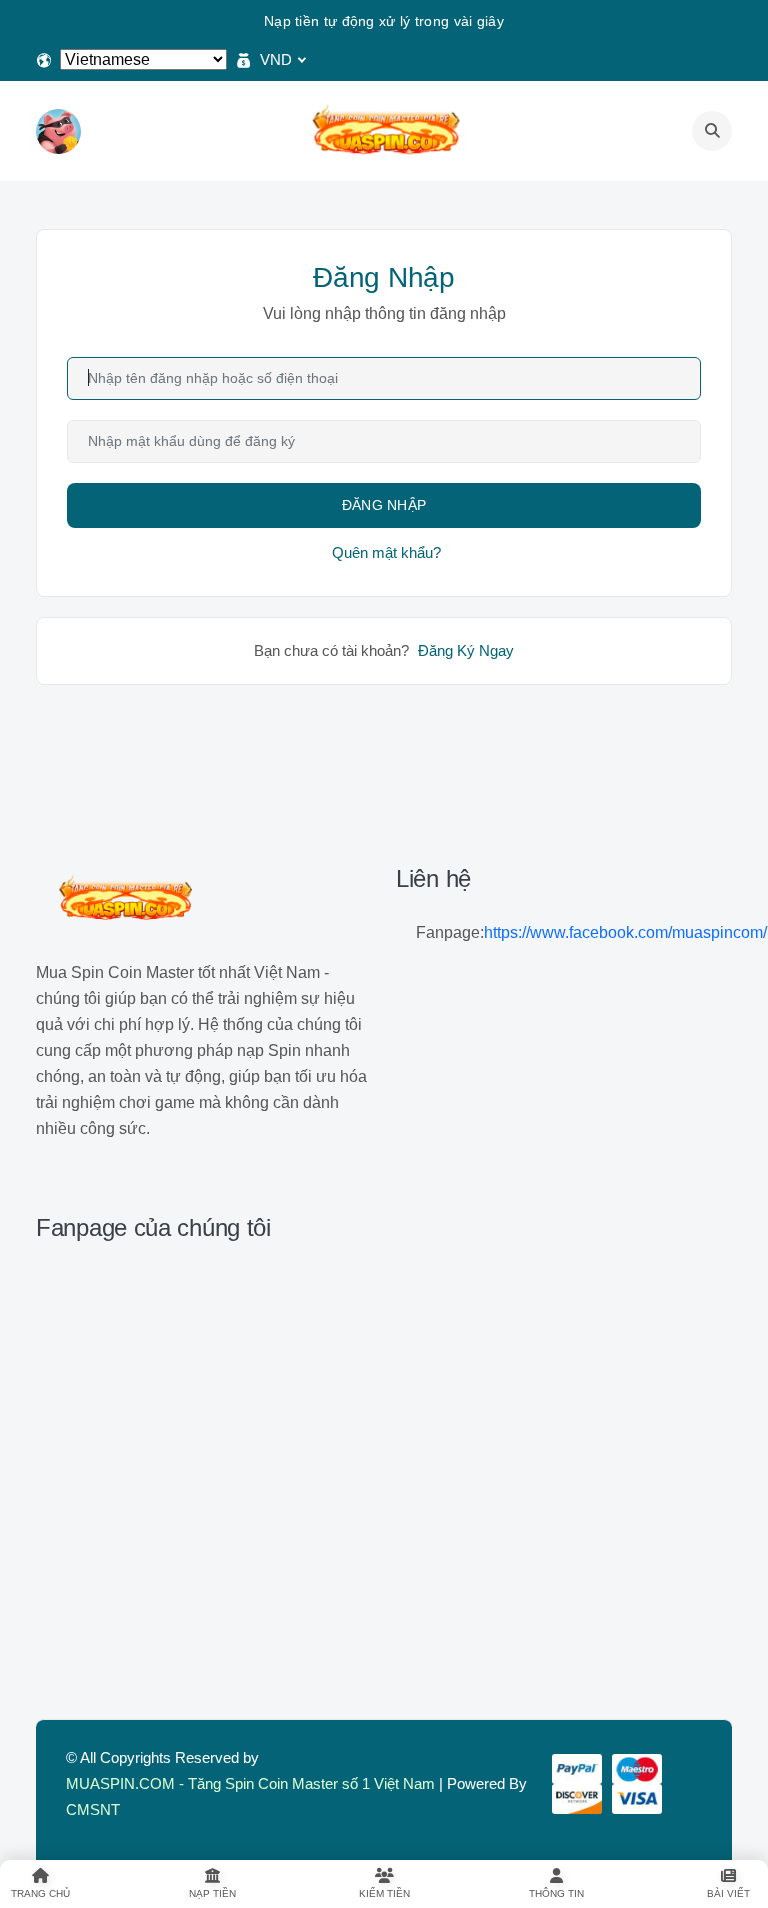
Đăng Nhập (384, 505)
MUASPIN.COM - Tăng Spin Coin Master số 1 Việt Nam (250, 1783)
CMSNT (93, 1809)
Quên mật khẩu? (386, 552)
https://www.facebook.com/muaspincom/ (625, 932)
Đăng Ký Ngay (466, 650)
